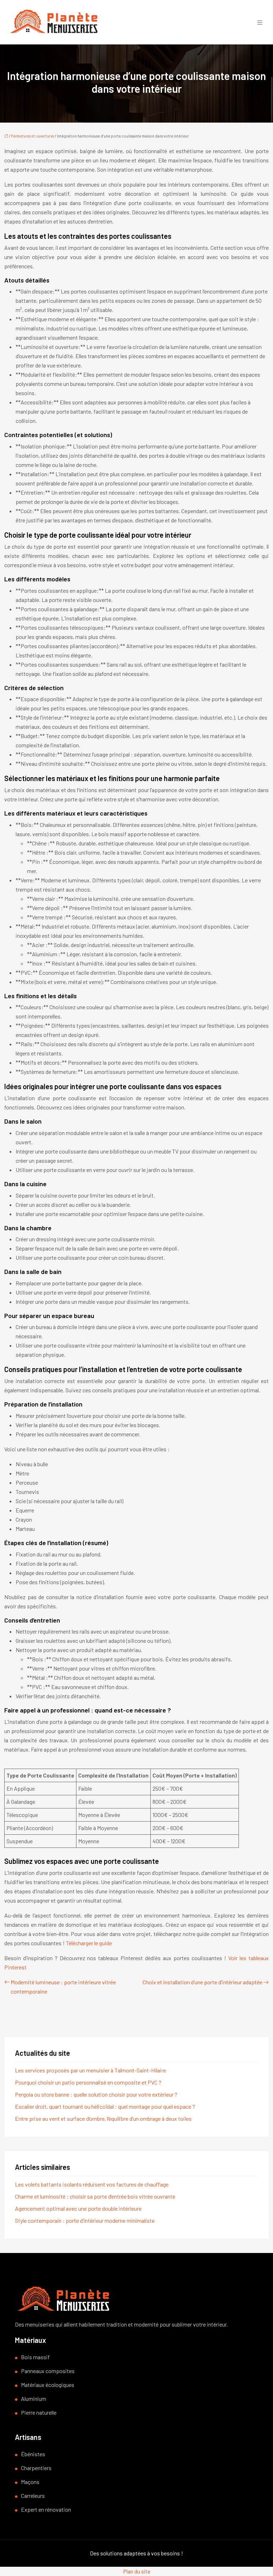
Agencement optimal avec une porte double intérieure (78, 2208)
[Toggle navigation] (260, 22)
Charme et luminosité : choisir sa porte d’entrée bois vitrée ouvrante (95, 2196)
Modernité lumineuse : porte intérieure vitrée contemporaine (63, 1987)
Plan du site (137, 2571)
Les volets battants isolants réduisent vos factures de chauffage (92, 2184)
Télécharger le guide (89, 1943)
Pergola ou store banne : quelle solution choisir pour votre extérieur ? (96, 2094)
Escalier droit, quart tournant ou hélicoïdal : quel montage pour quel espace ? (105, 2106)
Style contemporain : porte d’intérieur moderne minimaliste (85, 2220)
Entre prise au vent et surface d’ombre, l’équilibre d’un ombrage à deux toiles (103, 2118)
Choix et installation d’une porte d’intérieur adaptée (202, 1982)
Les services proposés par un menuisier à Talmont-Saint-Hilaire (90, 2070)
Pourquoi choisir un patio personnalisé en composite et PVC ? (88, 2082)
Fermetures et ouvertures (33, 136)
